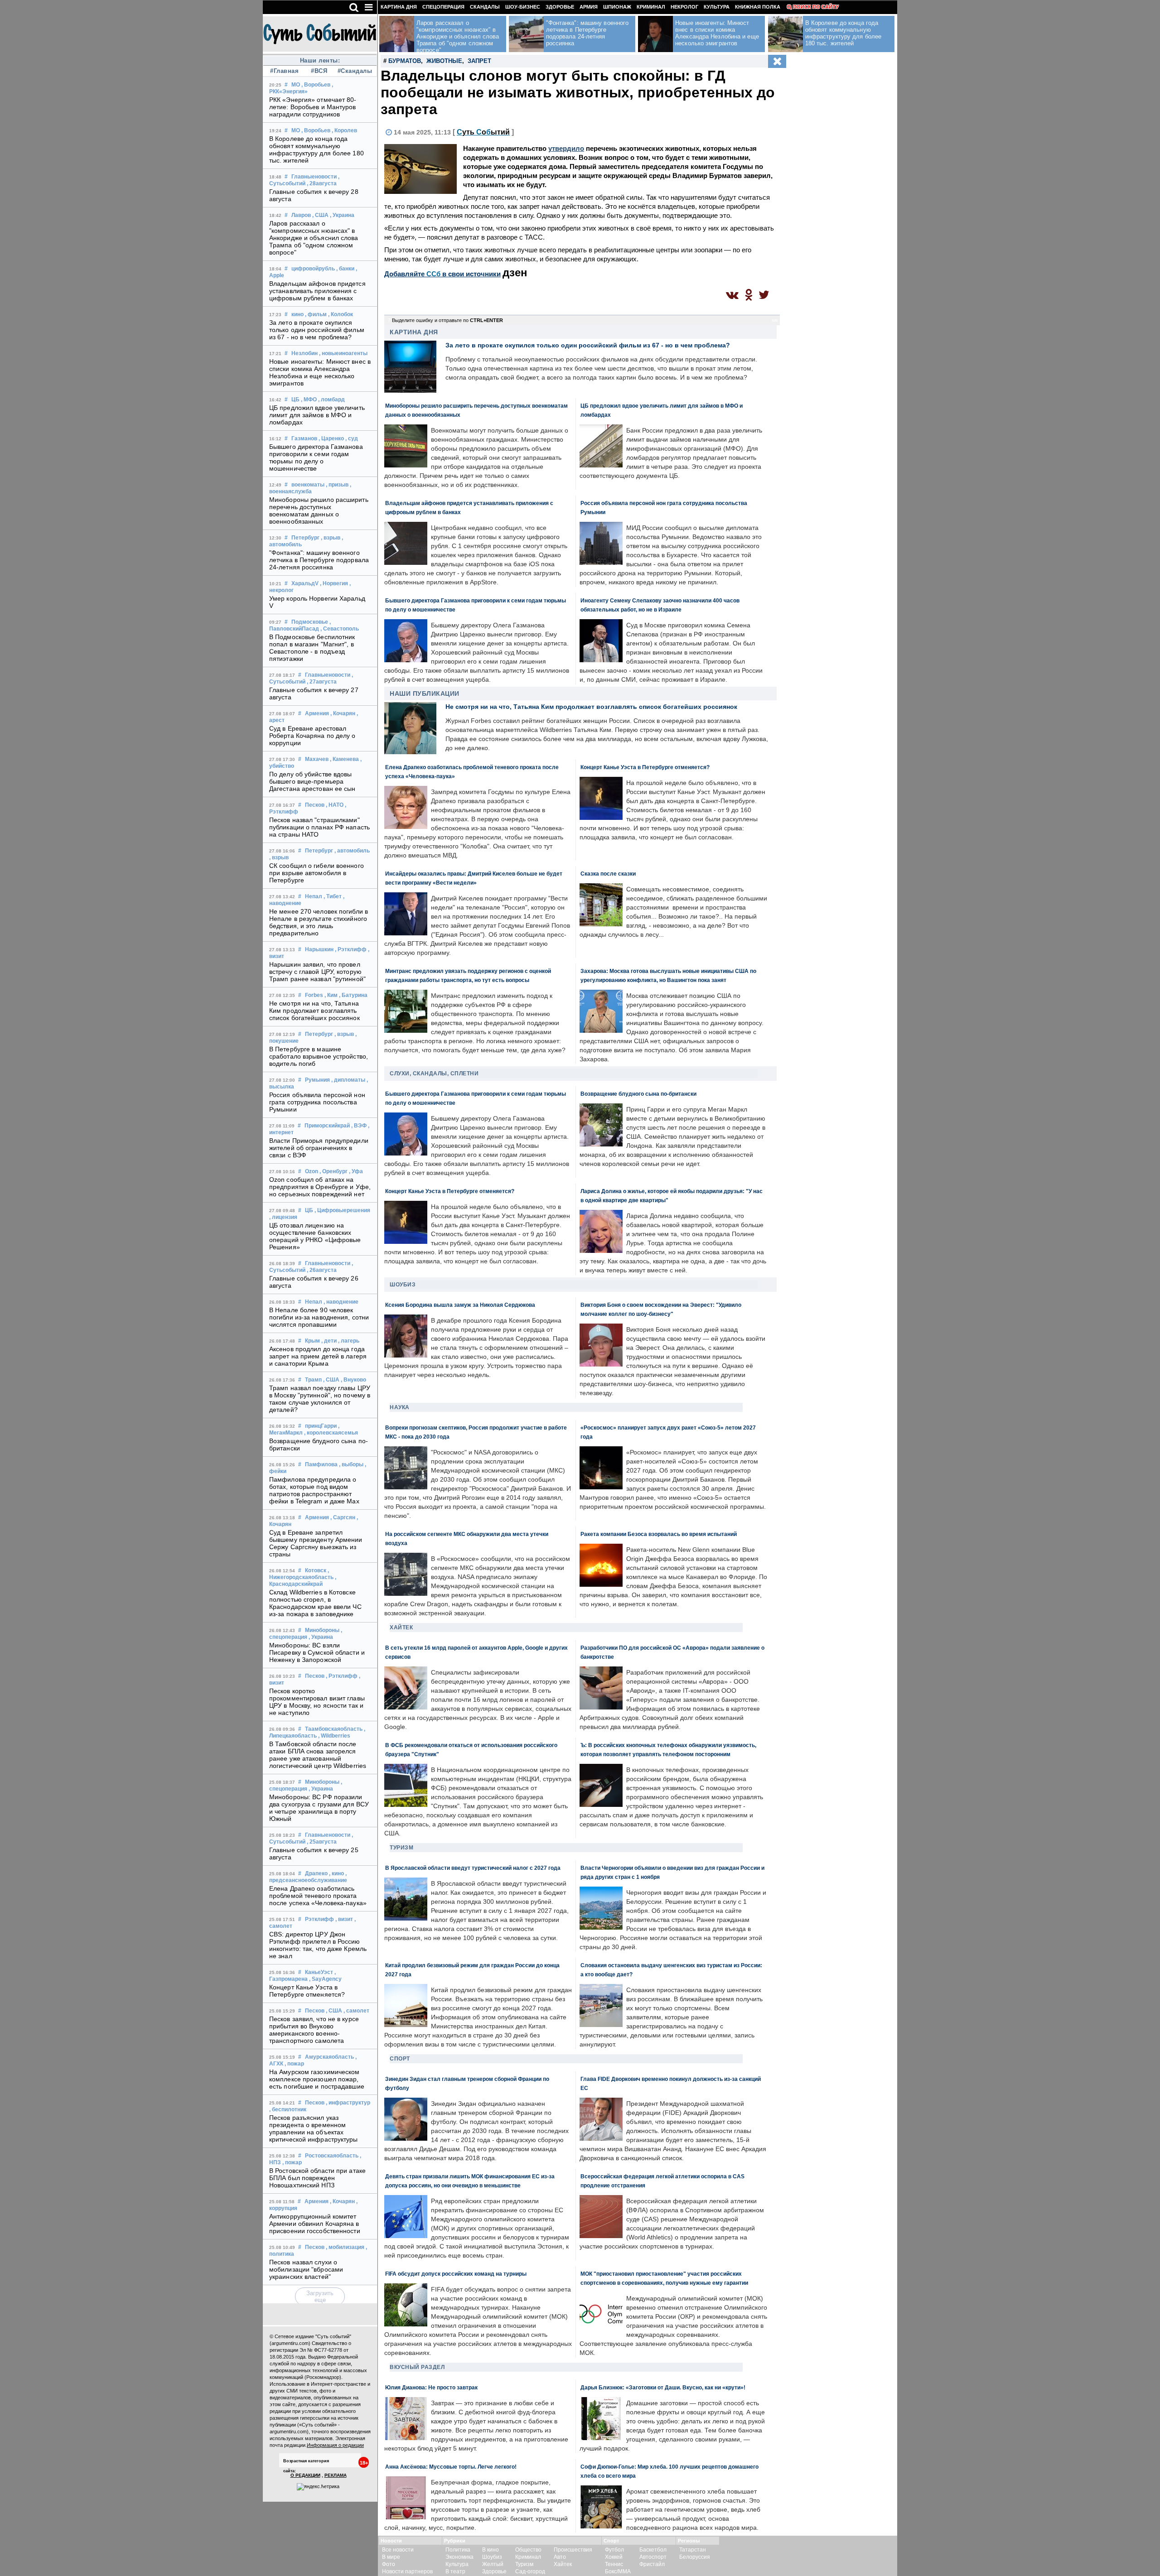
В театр (455, 2571)
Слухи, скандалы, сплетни (434, 1074)
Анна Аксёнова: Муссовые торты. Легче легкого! (451, 2467)
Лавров (301, 215)
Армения (317, 713)
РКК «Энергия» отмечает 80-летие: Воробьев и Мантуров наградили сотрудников (313, 107)
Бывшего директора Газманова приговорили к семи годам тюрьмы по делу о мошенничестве (316, 457)
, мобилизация (345, 2247)
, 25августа (322, 1842)
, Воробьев (316, 85)
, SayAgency (325, 1979)
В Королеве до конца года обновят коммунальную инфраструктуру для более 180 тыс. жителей (317, 149)
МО (296, 85)
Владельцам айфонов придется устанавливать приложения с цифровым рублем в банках (317, 291)
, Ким (331, 995)
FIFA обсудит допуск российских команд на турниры (456, 2274)
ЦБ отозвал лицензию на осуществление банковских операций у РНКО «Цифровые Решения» (315, 1236)
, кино (336, 1873)
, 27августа (322, 682)
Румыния (317, 1080)
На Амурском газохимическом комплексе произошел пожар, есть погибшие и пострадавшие (317, 2079)
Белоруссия (695, 2557)
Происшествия (573, 2550)
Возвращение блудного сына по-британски (638, 1094)
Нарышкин (319, 949)
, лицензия (283, 1217)
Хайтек (401, 1627)
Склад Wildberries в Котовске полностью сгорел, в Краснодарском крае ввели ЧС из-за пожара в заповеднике (315, 1603)
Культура (717, 7)
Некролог (684, 7)
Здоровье (560, 7)
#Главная (284, 71)
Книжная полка (758, 7)
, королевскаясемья (331, 1433)
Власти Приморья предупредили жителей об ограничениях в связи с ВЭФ (319, 1148)
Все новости (398, 2550)
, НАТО (335, 805)
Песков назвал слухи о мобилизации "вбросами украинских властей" (306, 2269)
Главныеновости (314, 177)
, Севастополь (340, 629)
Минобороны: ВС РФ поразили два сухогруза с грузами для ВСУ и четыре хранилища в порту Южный (319, 1808)
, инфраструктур (348, 2103)
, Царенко (331, 438)
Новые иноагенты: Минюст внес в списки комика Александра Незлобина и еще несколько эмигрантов (320, 372)
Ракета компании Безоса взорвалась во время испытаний (659, 1534)
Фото (389, 2564)
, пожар (294, 2064)
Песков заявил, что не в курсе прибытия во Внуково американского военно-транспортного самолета (314, 2030)
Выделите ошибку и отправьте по (447, 320)
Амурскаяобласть (329, 2057)
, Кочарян (343, 713)
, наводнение (341, 1302)
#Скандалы (354, 71)
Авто (560, 2557)
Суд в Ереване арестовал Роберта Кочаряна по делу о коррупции (312, 736)
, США (320, 215)
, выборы (351, 1464)
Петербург (305, 538)
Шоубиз (403, 1285)
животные (444, 61)
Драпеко (316, 1873)
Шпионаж (617, 7)
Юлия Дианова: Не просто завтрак (431, 2387)
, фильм (316, 314)
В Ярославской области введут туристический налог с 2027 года (473, 1868)
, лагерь (349, 1341)
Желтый (493, 2564)
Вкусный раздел (417, 2367)
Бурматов (405, 61)
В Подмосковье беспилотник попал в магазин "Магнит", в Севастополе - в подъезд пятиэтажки (312, 648)
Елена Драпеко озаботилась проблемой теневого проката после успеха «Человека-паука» (318, 1896)
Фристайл (652, 2564)
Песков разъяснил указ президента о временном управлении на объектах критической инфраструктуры (314, 2128)
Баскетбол (653, 2550)
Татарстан (693, 2550)
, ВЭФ (359, 1126)
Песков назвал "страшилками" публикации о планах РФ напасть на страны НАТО (319, 827)
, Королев (344, 130)
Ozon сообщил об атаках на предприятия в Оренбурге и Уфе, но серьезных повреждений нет (320, 1187)
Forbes (314, 995)
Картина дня (399, 7)
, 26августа (322, 1270)
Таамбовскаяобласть (334, 1729)
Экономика (459, 2557)
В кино (491, 2550)
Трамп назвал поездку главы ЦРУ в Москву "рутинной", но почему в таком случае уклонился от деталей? (320, 1399)
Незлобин (304, 353)
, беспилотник (288, 2109)
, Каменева (344, 759)
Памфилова (321, 1464)
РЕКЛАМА (336, 2475)
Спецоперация (443, 7)
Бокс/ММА (618, 2571)
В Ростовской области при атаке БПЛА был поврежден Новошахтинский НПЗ (317, 2178)
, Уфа (356, 1171)
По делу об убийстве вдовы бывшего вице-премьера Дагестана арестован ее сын (312, 781)
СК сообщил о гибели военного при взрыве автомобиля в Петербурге (317, 873)
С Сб (483, 132)
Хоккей (614, 2557)
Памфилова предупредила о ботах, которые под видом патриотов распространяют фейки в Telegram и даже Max (314, 1490)
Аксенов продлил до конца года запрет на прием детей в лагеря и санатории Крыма (318, 1356)
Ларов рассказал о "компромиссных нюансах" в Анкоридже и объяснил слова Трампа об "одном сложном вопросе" (314, 238)
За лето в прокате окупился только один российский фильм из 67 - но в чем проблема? (317, 330)
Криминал (651, 7)
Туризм (401, 1848)
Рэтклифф (319, 1919)
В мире (391, 2557)
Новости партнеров (407, 2571)
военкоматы (308, 485)
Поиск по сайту (816, 7)
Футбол (614, 2550)
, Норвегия (334, 583)
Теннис (614, 2564)
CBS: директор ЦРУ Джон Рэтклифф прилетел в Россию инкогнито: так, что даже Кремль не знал (318, 1945)
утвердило (566, 148)
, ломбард (331, 400)
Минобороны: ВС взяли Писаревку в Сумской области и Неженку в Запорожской (317, 1652)
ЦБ (295, 400)
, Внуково (353, 1380)
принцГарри (321, 1426)
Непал (314, 896)
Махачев (317, 759)
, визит (344, 1919)
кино (297, 314)
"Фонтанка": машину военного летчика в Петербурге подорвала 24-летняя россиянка (319, 560)
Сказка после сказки (608, 874)
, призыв (337, 485)
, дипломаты (348, 1080)
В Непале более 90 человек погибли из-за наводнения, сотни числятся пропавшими (319, 1317)
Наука (400, 1407)
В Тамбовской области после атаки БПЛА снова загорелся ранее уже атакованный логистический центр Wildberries (318, 1755)
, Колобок (341, 314)
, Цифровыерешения (342, 1210)
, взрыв (331, 538)
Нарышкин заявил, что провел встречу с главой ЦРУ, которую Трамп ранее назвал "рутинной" (317, 972)
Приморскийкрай (327, 1126)
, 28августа (322, 183)
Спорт (400, 2059)
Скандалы (485, 7)
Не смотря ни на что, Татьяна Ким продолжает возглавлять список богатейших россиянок (314, 1011)
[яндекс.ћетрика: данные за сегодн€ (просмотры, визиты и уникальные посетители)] (318, 2487)
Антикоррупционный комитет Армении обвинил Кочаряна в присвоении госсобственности (315, 2224)
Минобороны (322, 1630)
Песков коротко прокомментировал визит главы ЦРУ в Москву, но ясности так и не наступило (317, 1702)
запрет (479, 61)
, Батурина (353, 995)
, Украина (342, 215)
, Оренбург (333, 1171)
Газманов (304, 438)
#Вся (319, 71)
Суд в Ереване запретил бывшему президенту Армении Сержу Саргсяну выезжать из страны (316, 1543)
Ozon (312, 1171)
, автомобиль (352, 851)
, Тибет (333, 896)
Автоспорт (653, 2557)
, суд (352, 438)
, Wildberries (334, 1736)
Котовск (316, 1570)
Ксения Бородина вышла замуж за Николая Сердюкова (460, 1305)
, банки (345, 269)
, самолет (356, 2011)
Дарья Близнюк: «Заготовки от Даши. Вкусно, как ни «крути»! (663, 2387)
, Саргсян (343, 1517)
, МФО (309, 400)
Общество (528, 2550)
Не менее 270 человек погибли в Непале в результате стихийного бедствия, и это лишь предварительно (319, 922)
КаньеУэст (319, 1972)
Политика (458, 2550)
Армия (589, 7)
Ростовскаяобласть (332, 2156)
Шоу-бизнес (523, 7)
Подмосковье (310, 622)
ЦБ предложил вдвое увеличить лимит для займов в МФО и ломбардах (317, 415)
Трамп (313, 1380)
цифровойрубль (313, 269)
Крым (312, 1341)
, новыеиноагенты (343, 353)
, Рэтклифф (351, 949)
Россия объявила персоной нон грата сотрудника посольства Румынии (317, 1102)
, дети (329, 1341)
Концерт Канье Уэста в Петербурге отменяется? (307, 1991)
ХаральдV (305, 583)
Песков (315, 805)
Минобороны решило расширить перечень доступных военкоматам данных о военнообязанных (319, 510)
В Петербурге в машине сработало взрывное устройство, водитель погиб (319, 1056)
